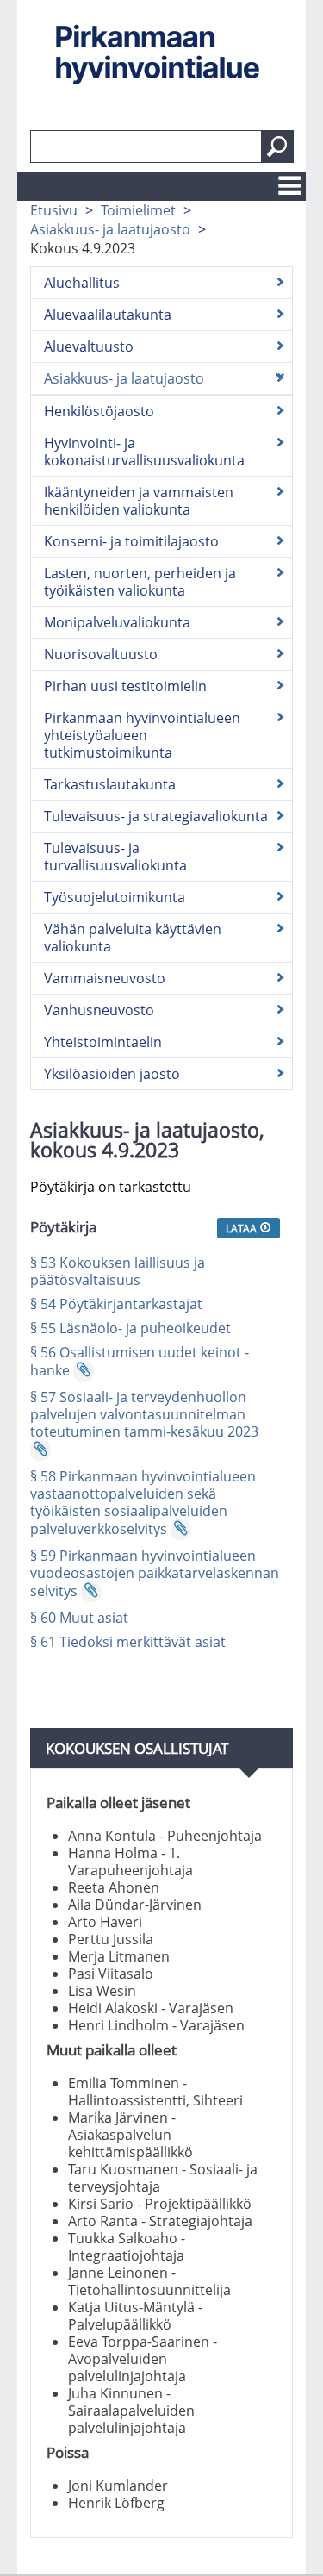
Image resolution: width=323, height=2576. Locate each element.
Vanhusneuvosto (99, 1010)
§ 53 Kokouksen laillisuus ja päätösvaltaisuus (118, 1271)
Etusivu (54, 210)
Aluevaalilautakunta (108, 315)
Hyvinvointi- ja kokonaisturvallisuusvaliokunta (144, 452)
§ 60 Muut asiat (79, 1618)
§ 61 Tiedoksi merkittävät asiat (128, 1642)
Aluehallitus (82, 283)
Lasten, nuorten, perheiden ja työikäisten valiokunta (140, 582)
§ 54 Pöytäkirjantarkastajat (116, 1304)
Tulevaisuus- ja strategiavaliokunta (156, 816)
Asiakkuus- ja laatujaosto (110, 229)
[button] (277, 147)
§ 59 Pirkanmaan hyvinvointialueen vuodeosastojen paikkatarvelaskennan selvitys (155, 1573)
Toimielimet (138, 210)
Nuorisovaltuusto (101, 654)
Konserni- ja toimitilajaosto (131, 541)
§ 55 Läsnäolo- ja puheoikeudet (130, 1328)
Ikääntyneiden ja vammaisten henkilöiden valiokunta (139, 501)
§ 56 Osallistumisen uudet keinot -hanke (140, 1361)
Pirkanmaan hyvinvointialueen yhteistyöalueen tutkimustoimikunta (142, 735)
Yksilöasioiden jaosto (112, 1074)
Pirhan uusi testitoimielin (125, 686)
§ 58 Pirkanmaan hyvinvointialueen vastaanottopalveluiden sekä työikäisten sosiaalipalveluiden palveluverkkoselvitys (143, 1503)
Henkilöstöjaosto (99, 411)
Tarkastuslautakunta (110, 784)
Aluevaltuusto (89, 346)
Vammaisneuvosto (105, 978)
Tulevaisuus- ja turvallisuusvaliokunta (115, 857)
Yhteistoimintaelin (103, 1042)
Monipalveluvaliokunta (117, 622)
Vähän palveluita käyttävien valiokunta (133, 938)
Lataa (242, 1228)
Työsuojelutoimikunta (115, 897)
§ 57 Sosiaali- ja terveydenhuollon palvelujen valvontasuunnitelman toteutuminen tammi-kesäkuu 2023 (144, 1414)
